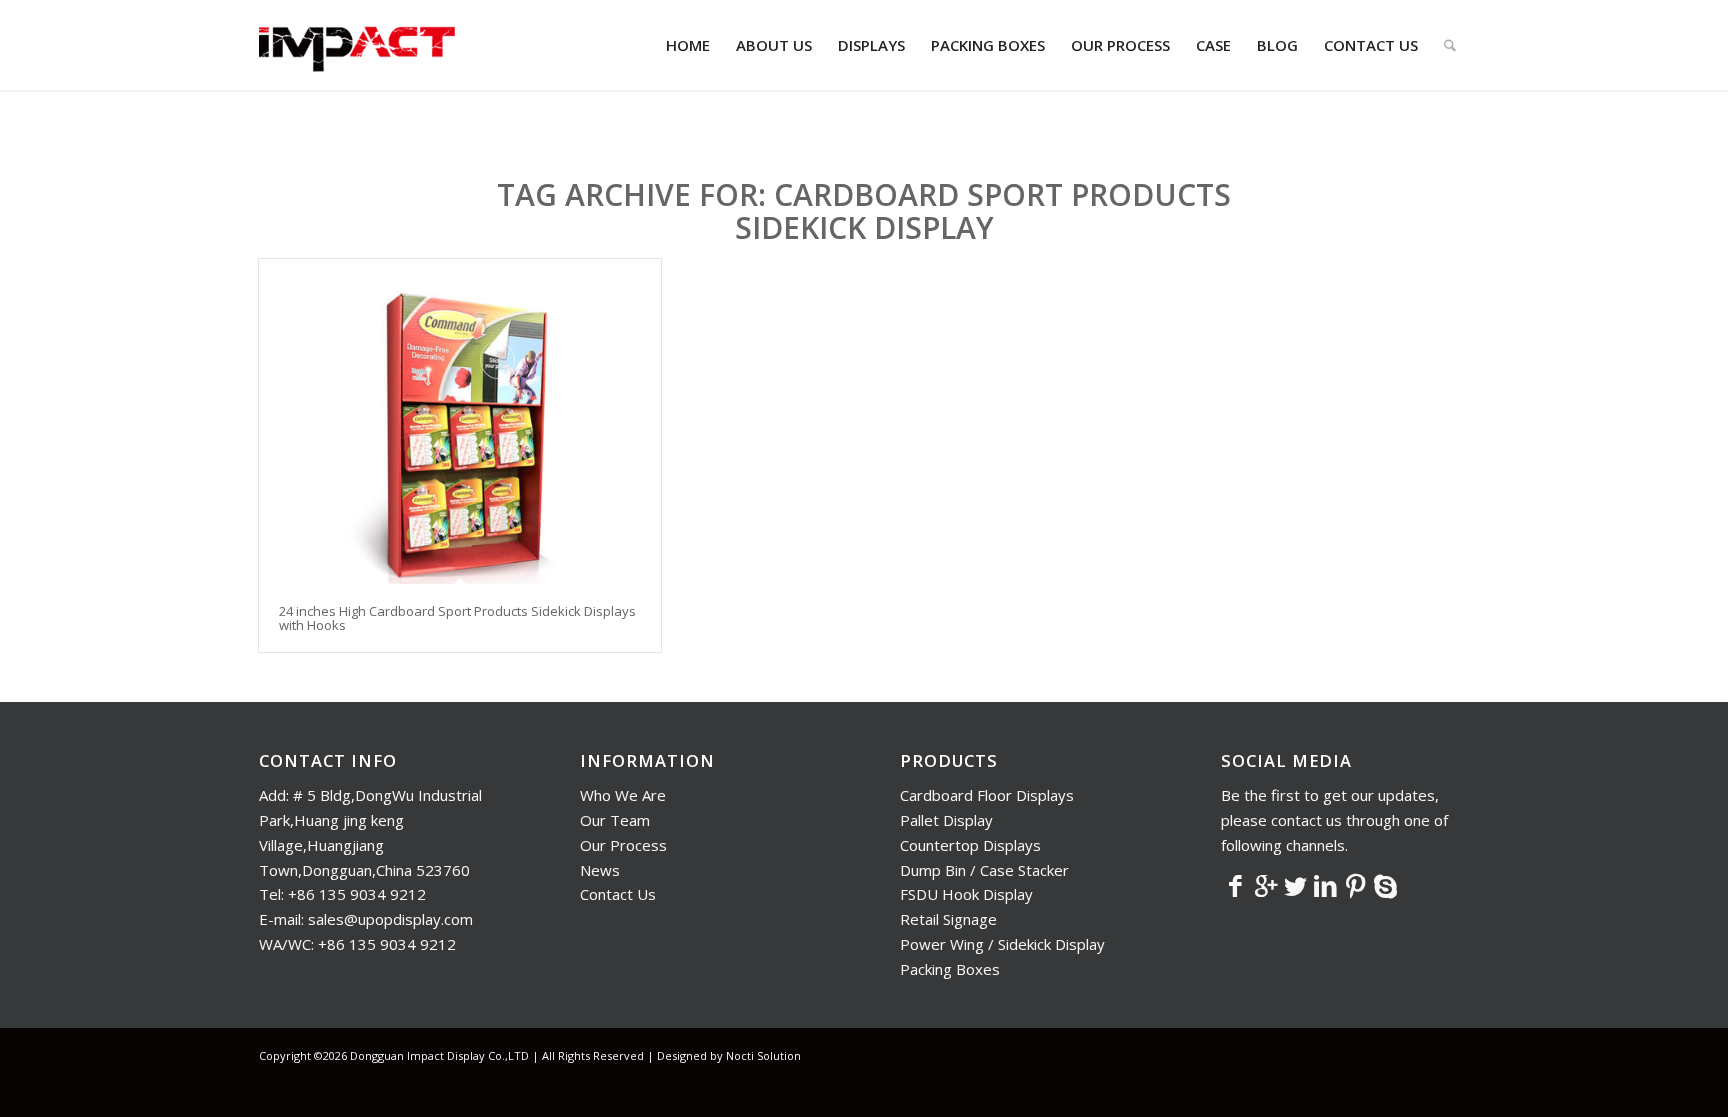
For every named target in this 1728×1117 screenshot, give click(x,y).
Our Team (615, 820)
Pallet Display (946, 820)
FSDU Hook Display (966, 894)
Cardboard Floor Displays (987, 795)
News (600, 870)
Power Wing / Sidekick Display (1002, 944)
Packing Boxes (950, 969)
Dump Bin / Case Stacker (984, 870)
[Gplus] (1266, 885)
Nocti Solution (763, 1055)
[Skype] (1386, 885)
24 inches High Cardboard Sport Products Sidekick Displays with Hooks (457, 618)
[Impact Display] (357, 45)
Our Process (623, 845)
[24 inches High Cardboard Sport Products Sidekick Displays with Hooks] (460, 421)
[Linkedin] (1326, 885)
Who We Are (623, 795)
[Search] (1450, 45)
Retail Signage (948, 919)
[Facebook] (1236, 885)
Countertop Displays (970, 845)
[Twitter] (1296, 885)
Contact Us (618, 894)
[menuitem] (688, 45)
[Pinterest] (1356, 885)
